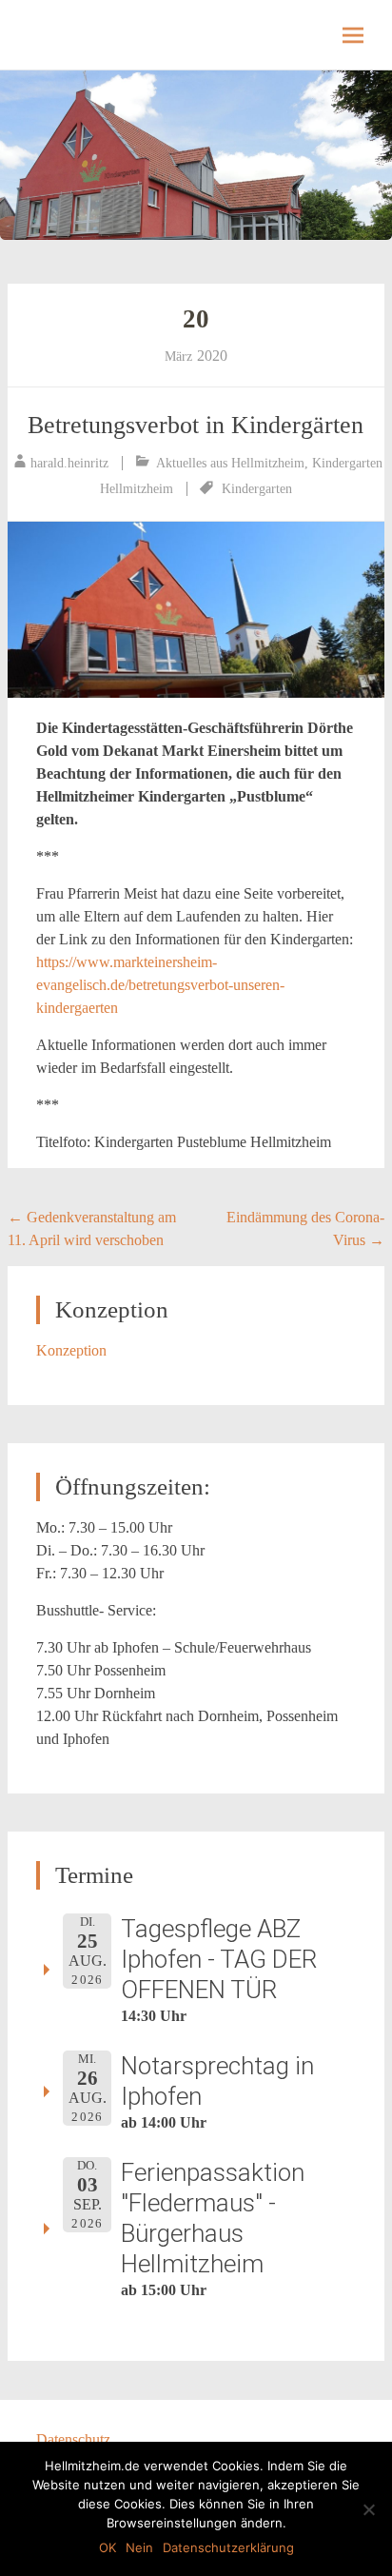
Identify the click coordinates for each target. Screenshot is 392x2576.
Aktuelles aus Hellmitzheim (230, 463)
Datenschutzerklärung (228, 2547)
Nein (139, 2547)
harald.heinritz (69, 463)
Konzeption (71, 1350)
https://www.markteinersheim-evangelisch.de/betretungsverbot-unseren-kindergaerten (160, 985)
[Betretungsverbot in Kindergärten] (196, 610)
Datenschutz (73, 2439)
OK (108, 2547)
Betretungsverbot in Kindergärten (196, 425)
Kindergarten (257, 489)
